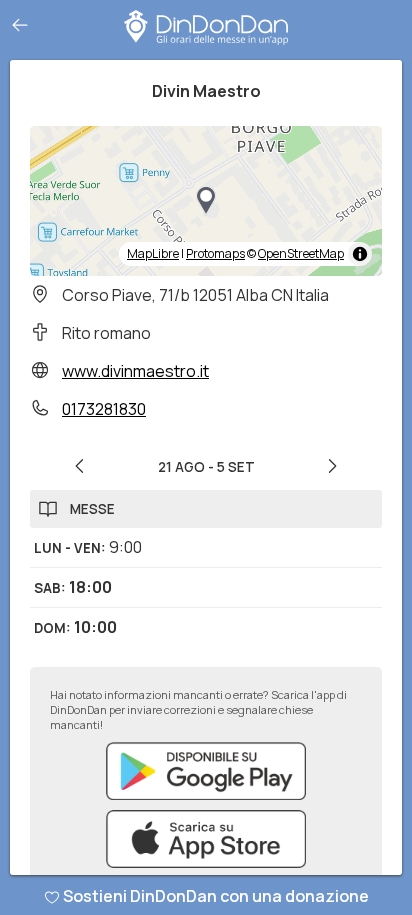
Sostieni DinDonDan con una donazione (216, 896)
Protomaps (215, 253)
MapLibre (153, 253)
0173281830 (104, 409)
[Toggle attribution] (360, 254)
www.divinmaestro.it (135, 371)
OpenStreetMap (301, 253)
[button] (206, 201)
